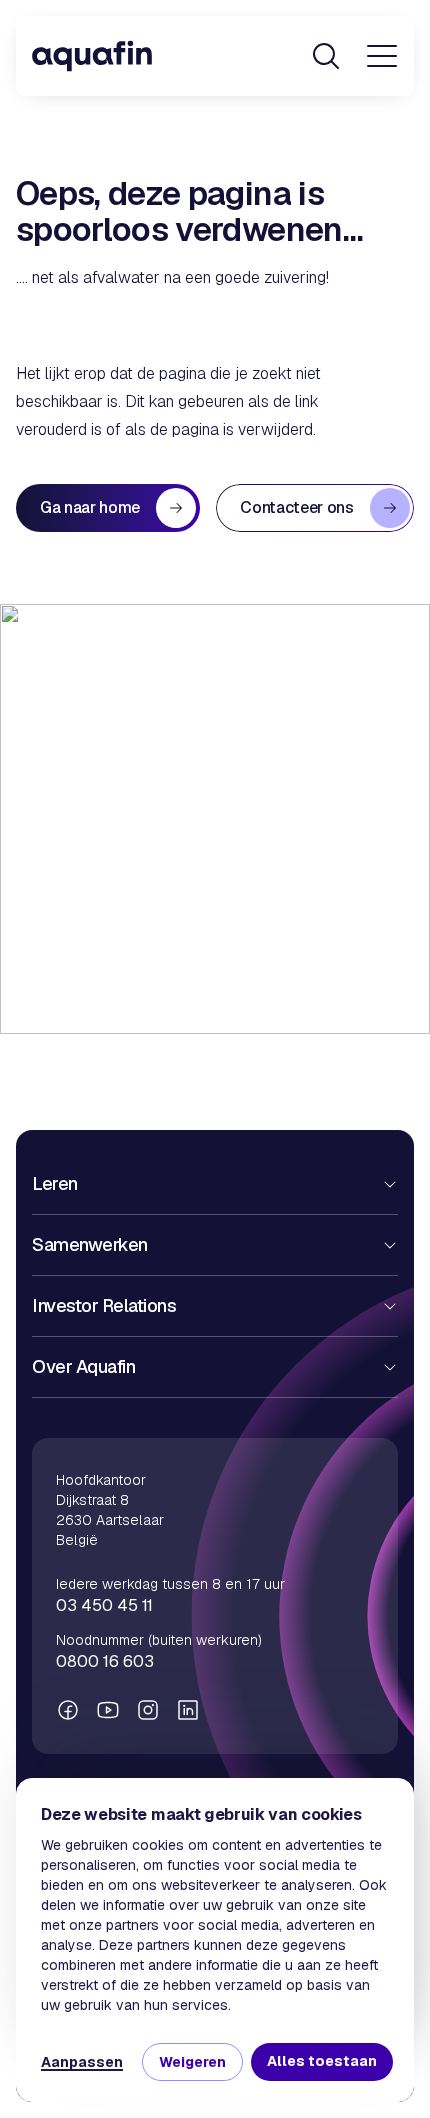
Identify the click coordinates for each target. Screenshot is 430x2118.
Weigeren (192, 2062)
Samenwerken (90, 1244)
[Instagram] (148, 1710)
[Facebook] (68, 1710)
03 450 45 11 (104, 1605)
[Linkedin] (188, 1710)
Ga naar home (90, 507)
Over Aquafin (83, 1366)
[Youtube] (108, 1710)
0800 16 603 (105, 1661)
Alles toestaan (322, 2061)
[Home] (92, 56)
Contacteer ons (297, 507)
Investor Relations (104, 1305)
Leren (55, 1183)
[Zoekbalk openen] (326, 56)
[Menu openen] (382, 56)
